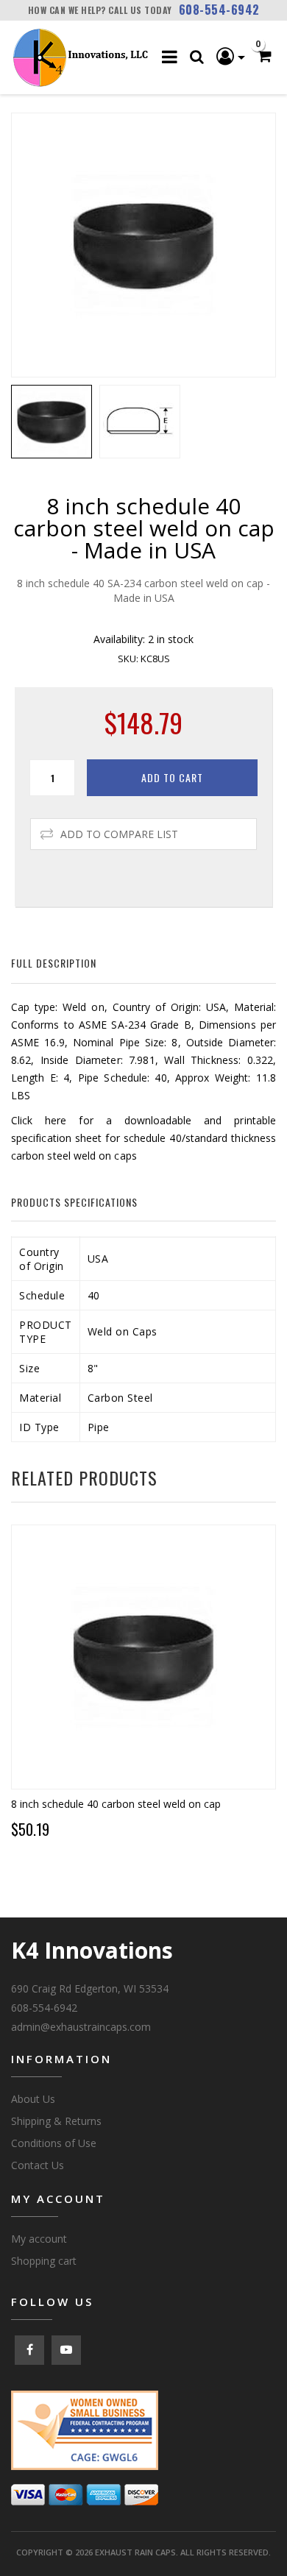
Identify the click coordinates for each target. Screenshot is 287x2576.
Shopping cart (44, 2261)
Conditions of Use (54, 2143)
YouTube (66, 2350)
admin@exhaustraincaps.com (81, 2027)
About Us (33, 2099)
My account (39, 2239)
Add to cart (172, 777)
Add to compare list (119, 834)
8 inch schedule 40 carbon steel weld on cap (116, 1804)
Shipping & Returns (56, 2121)
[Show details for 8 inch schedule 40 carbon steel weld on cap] (143, 1657)
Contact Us (38, 2165)
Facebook (29, 2350)
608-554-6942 (219, 10)
